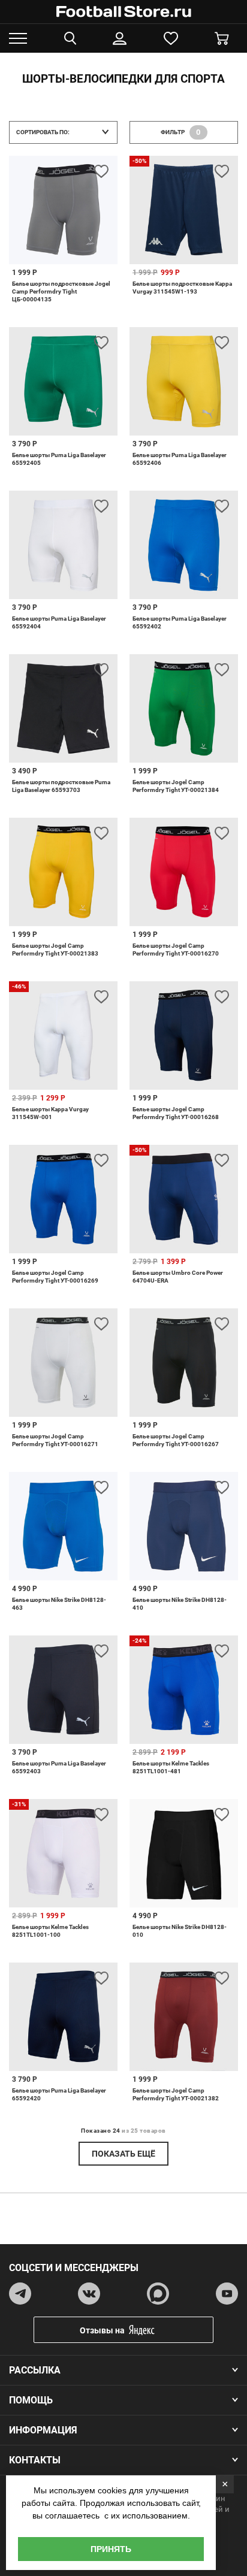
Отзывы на (102, 2330)
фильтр (181, 132)
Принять (111, 2549)
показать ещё (123, 2154)
